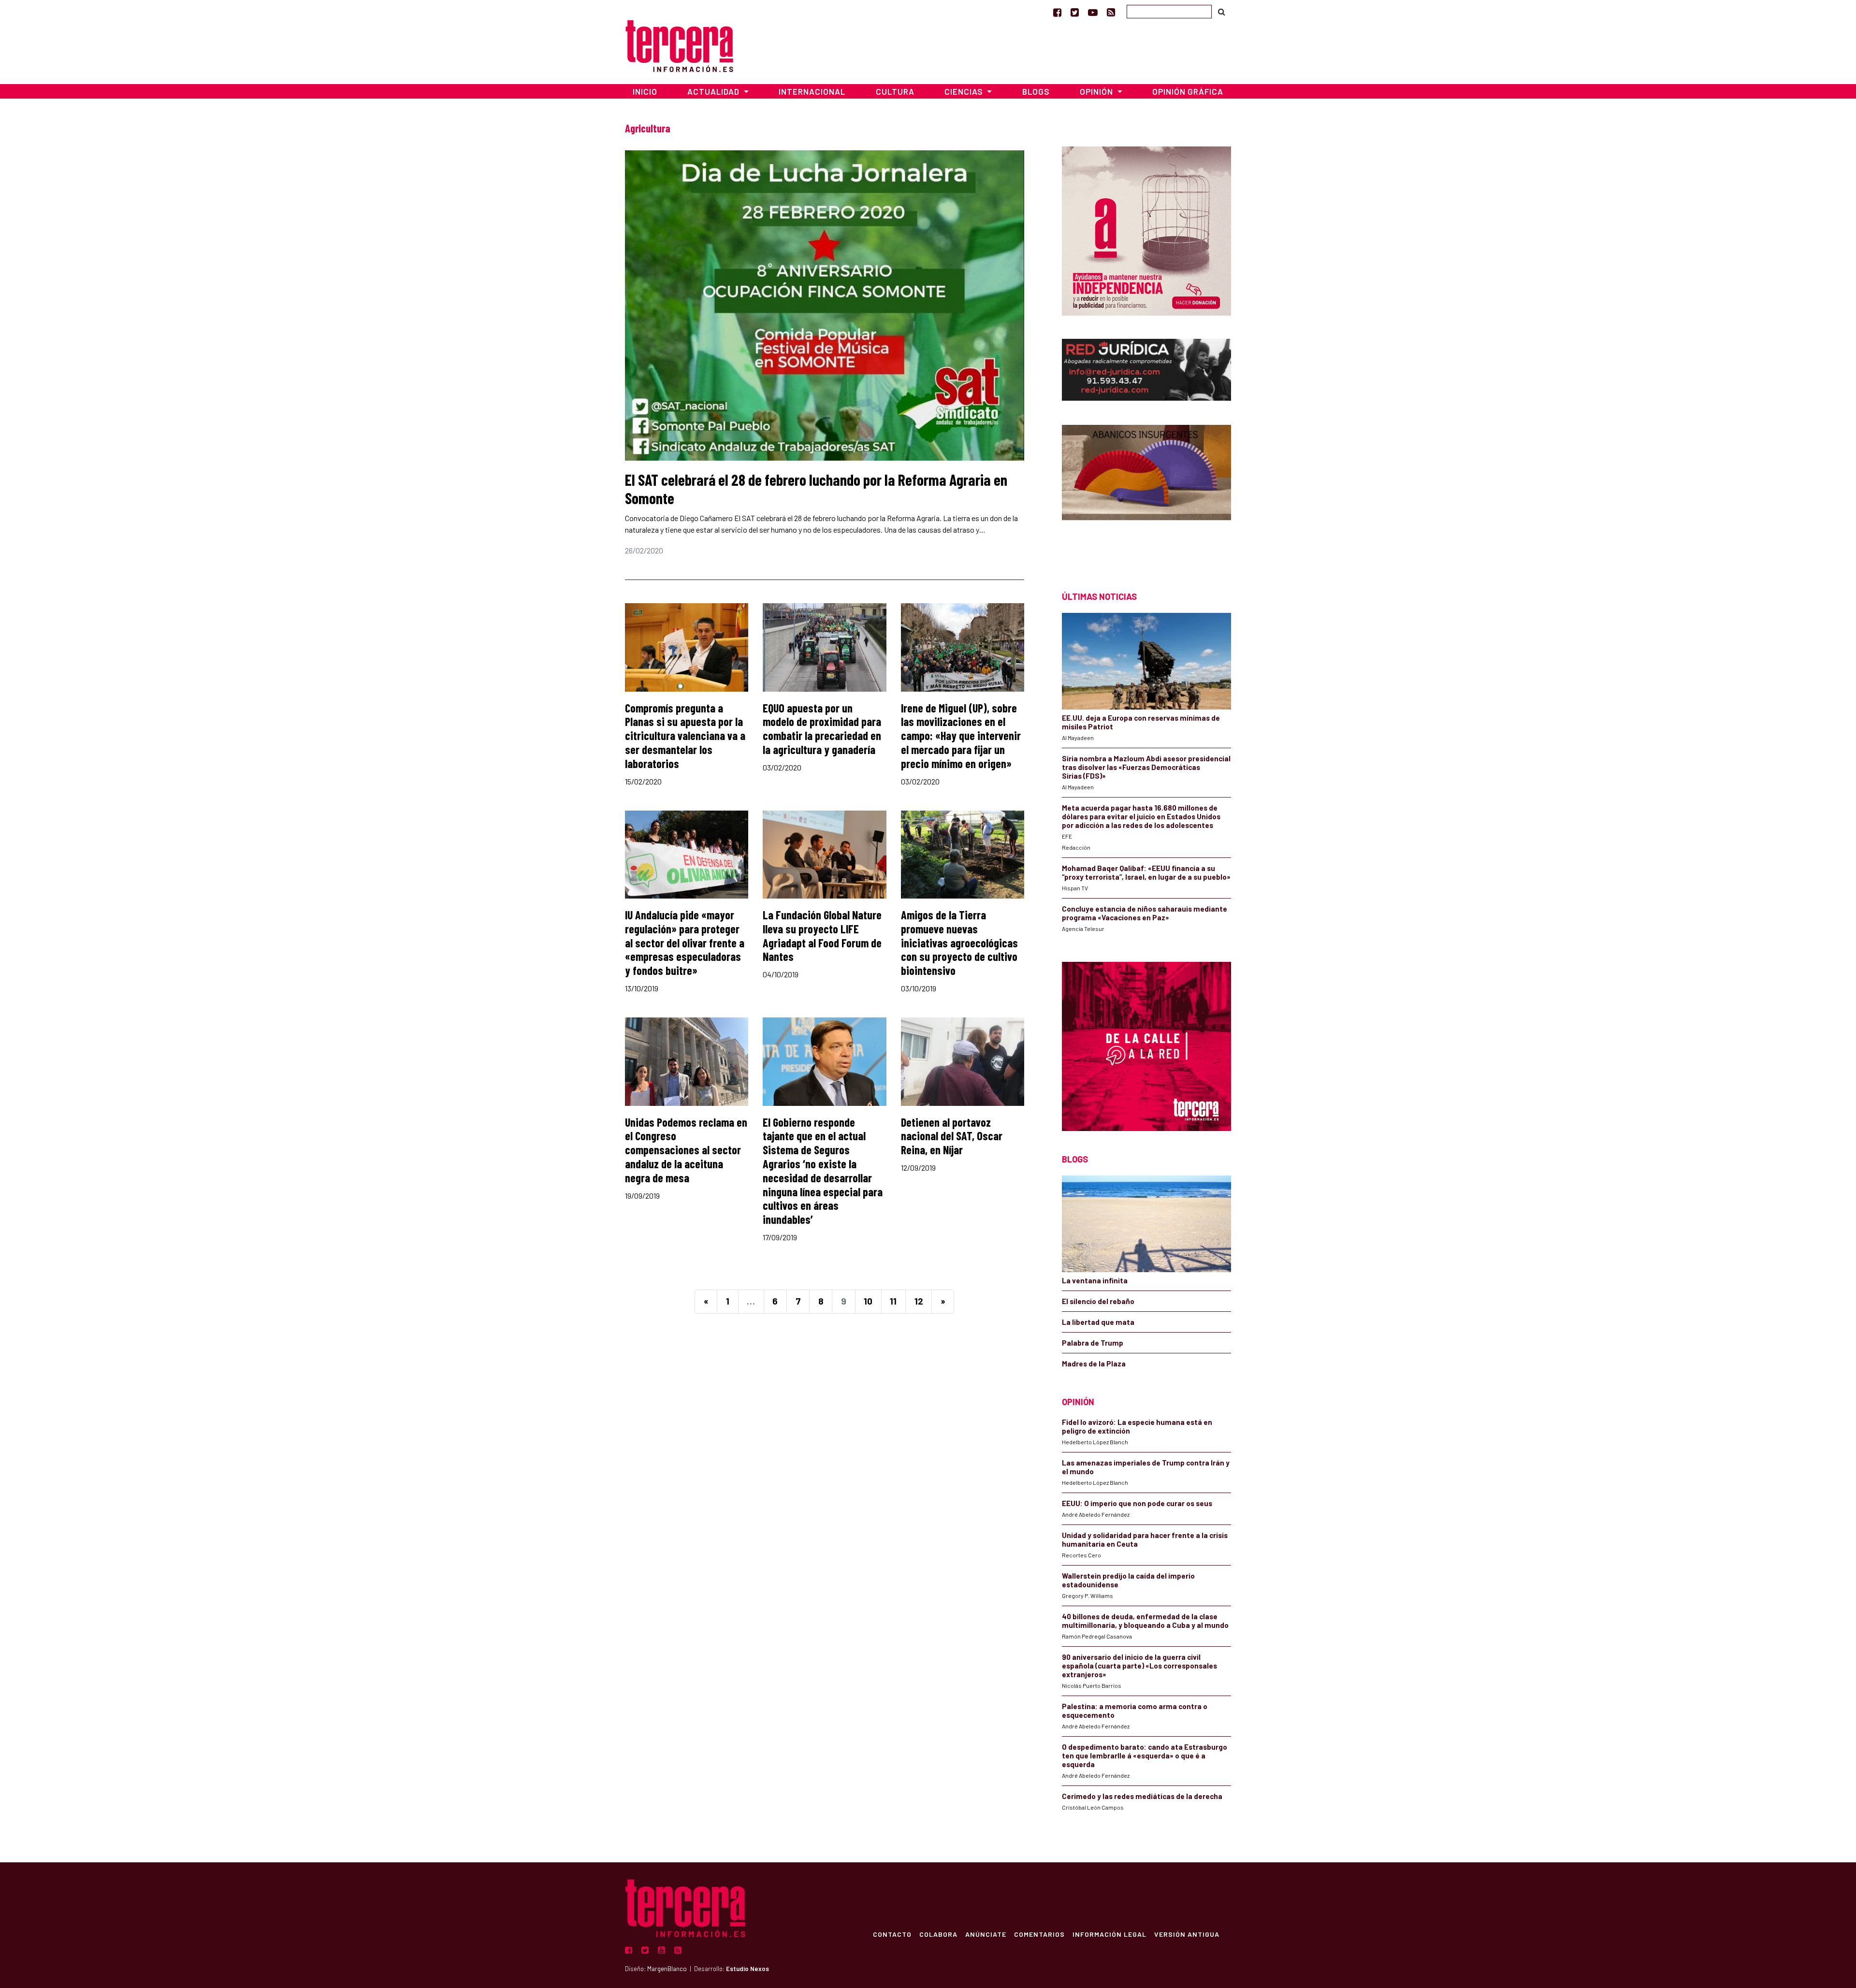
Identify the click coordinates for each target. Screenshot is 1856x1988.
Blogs (1036, 91)
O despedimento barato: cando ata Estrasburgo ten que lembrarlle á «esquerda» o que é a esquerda (1145, 1756)
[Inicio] (679, 45)
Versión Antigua (1187, 1934)
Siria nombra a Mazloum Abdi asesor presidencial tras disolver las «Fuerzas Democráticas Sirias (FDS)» (1146, 767)
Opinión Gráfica (1188, 91)
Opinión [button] (1097, 91)
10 (868, 1301)
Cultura (895, 91)
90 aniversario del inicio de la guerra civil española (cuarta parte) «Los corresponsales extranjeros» (1139, 1666)
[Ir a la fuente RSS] (1111, 12)
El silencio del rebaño (1098, 1301)
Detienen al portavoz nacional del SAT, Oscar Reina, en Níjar (952, 1136)
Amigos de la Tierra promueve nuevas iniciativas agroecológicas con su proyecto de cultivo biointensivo (959, 943)
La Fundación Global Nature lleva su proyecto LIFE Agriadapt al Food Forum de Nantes (822, 936)
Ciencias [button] (965, 91)
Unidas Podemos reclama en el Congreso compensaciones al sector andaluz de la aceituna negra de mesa (686, 1150)
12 (919, 1301)
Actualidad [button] (714, 91)
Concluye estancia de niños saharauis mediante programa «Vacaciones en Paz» (1145, 913)
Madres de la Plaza (1094, 1364)
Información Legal (1109, 1934)
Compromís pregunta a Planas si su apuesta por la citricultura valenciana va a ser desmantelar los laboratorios (685, 736)
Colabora (938, 1934)
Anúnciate (986, 1934)
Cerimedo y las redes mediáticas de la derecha (1142, 1796)
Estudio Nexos (747, 1969)
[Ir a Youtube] (1093, 12)
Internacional (812, 91)
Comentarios (1039, 1934)
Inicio (645, 91)
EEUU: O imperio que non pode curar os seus (1137, 1503)
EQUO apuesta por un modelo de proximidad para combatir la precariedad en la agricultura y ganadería (822, 729)
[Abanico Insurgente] (1146, 491)
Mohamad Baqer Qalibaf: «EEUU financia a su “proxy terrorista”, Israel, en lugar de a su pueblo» (1146, 872)
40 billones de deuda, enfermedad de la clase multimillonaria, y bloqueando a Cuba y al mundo (1145, 1621)
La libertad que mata (1098, 1322)
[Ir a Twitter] (1075, 12)
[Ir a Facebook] (1057, 12)
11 (893, 1301)
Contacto (892, 1934)
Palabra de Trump (1093, 1343)
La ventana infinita (1095, 1280)
